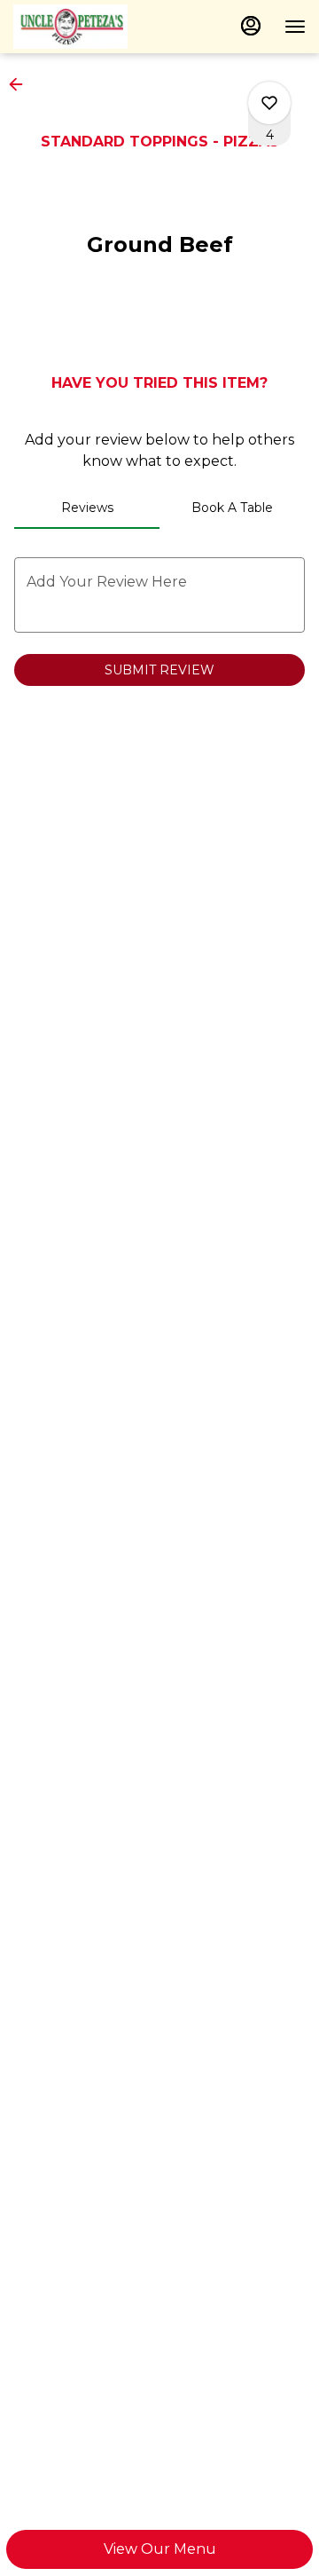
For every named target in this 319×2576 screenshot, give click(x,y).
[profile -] (251, 26)
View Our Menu (160, 2549)
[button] (21, 84)
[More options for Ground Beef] (269, 103)
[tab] (87, 508)
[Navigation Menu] (295, 27)
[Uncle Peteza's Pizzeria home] (93, 27)
